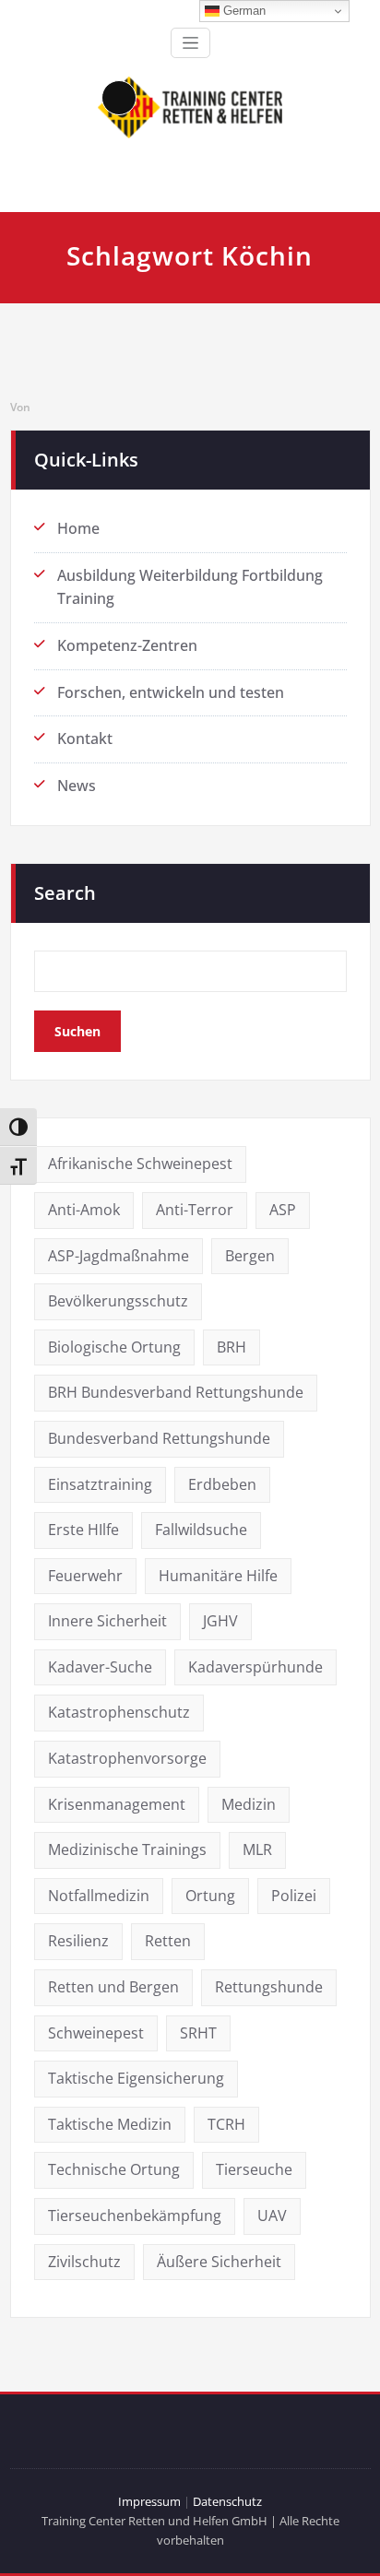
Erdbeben (222, 1484)
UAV (272, 2216)
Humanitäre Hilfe (218, 1576)
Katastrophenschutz (119, 1712)
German (243, 11)
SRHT (198, 2033)
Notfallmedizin (99, 1896)
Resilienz (78, 1941)
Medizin (249, 1804)
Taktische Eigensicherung (136, 2078)
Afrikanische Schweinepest (140, 1164)
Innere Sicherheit (107, 1621)
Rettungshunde (269, 1987)
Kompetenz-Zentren (127, 645)
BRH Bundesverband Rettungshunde (176, 1392)
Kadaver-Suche (100, 1667)
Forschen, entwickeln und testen (171, 692)
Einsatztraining (100, 1484)
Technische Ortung (114, 2169)
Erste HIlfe (83, 1530)
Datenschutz (227, 2501)
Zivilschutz (84, 2262)
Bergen (250, 1256)
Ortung (210, 1896)
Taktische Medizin (110, 2124)
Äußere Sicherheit (219, 2262)
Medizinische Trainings (127, 1849)
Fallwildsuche (201, 1530)
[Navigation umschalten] (190, 43)
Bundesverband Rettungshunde (159, 1438)
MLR (257, 1849)
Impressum (149, 2501)
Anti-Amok (84, 1210)
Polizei (294, 1896)
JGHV (220, 1621)
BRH (232, 1347)
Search (65, 893)
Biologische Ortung (114, 1347)
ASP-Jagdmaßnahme (119, 1256)
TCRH (226, 2124)
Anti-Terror (195, 1210)
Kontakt (85, 739)
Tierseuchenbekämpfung (135, 2216)
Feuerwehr (85, 1576)
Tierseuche (254, 2169)
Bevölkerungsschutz (118, 1301)
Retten (168, 1941)
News (77, 786)
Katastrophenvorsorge (127, 1758)
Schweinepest (96, 2033)
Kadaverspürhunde (255, 1667)
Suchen (77, 1031)
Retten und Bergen (113, 1987)
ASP (283, 1210)
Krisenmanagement (117, 1804)
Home (78, 528)
